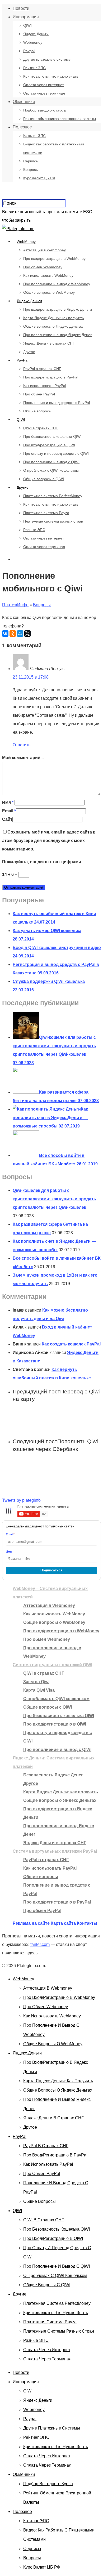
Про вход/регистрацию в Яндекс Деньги (58, 309)
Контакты (87, 1923)
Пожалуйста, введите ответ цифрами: (42, 862)
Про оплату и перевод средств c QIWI (56, 453)
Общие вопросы (37, 411)
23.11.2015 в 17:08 (31, 677)
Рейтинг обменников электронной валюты (60, 119)
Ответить (22, 745)
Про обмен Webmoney (43, 267)
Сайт (7, 819)
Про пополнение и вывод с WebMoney (57, 284)
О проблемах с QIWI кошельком (51, 470)
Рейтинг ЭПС (34, 68)
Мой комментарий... (23, 758)
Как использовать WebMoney (48, 275)
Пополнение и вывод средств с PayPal (57, 403)
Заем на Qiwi (36, 1682)
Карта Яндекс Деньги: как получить (53, 318)
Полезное (22, 127)
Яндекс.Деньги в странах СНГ (49, 343)
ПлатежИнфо (15, 605)
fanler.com (40, 1944)
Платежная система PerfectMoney (53, 496)
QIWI (27, 25)
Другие (23, 487)
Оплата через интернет (44, 85)
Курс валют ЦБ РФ (39, 178)
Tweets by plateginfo (21, 1500)
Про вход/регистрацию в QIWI (49, 445)
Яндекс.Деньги (36, 34)
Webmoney (33, 42)
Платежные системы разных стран (53, 521)
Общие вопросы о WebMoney (49, 292)
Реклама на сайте (31, 1923)
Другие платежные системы (47, 59)
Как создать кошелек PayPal (71, 1344)
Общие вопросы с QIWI (44, 479)
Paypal (29, 51)
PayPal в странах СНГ (42, 369)
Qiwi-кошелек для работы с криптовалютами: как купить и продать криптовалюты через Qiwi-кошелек (54, 1199)
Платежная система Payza (46, 513)
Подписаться (51, 1570)
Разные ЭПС (34, 530)
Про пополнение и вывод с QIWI (51, 462)
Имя (8, 802)
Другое (29, 352)
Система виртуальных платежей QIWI (52, 1665)
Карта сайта (63, 1923)
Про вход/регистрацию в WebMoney (54, 259)
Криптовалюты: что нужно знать (51, 76)
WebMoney (26, 242)
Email (9, 811)
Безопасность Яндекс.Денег (53, 1775)
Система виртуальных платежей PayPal (55, 1851)
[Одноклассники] (13, 634)
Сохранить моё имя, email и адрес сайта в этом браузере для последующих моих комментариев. (49, 841)
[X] (27, 634)
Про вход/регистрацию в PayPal (51, 377)
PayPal (22, 360)
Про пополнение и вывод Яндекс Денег (57, 335)
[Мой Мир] (20, 634)
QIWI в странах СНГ (41, 428)
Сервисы (31, 161)
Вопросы (31, 170)
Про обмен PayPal (39, 394)
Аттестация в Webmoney (45, 250)
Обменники (24, 102)
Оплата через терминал (44, 93)
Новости (21, 8)
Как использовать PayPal (45, 386)
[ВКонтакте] (5, 634)
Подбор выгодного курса (45, 110)
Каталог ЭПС (34, 136)
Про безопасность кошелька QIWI (52, 436)
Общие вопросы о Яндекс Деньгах (53, 326)
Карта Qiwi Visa (39, 1690)
